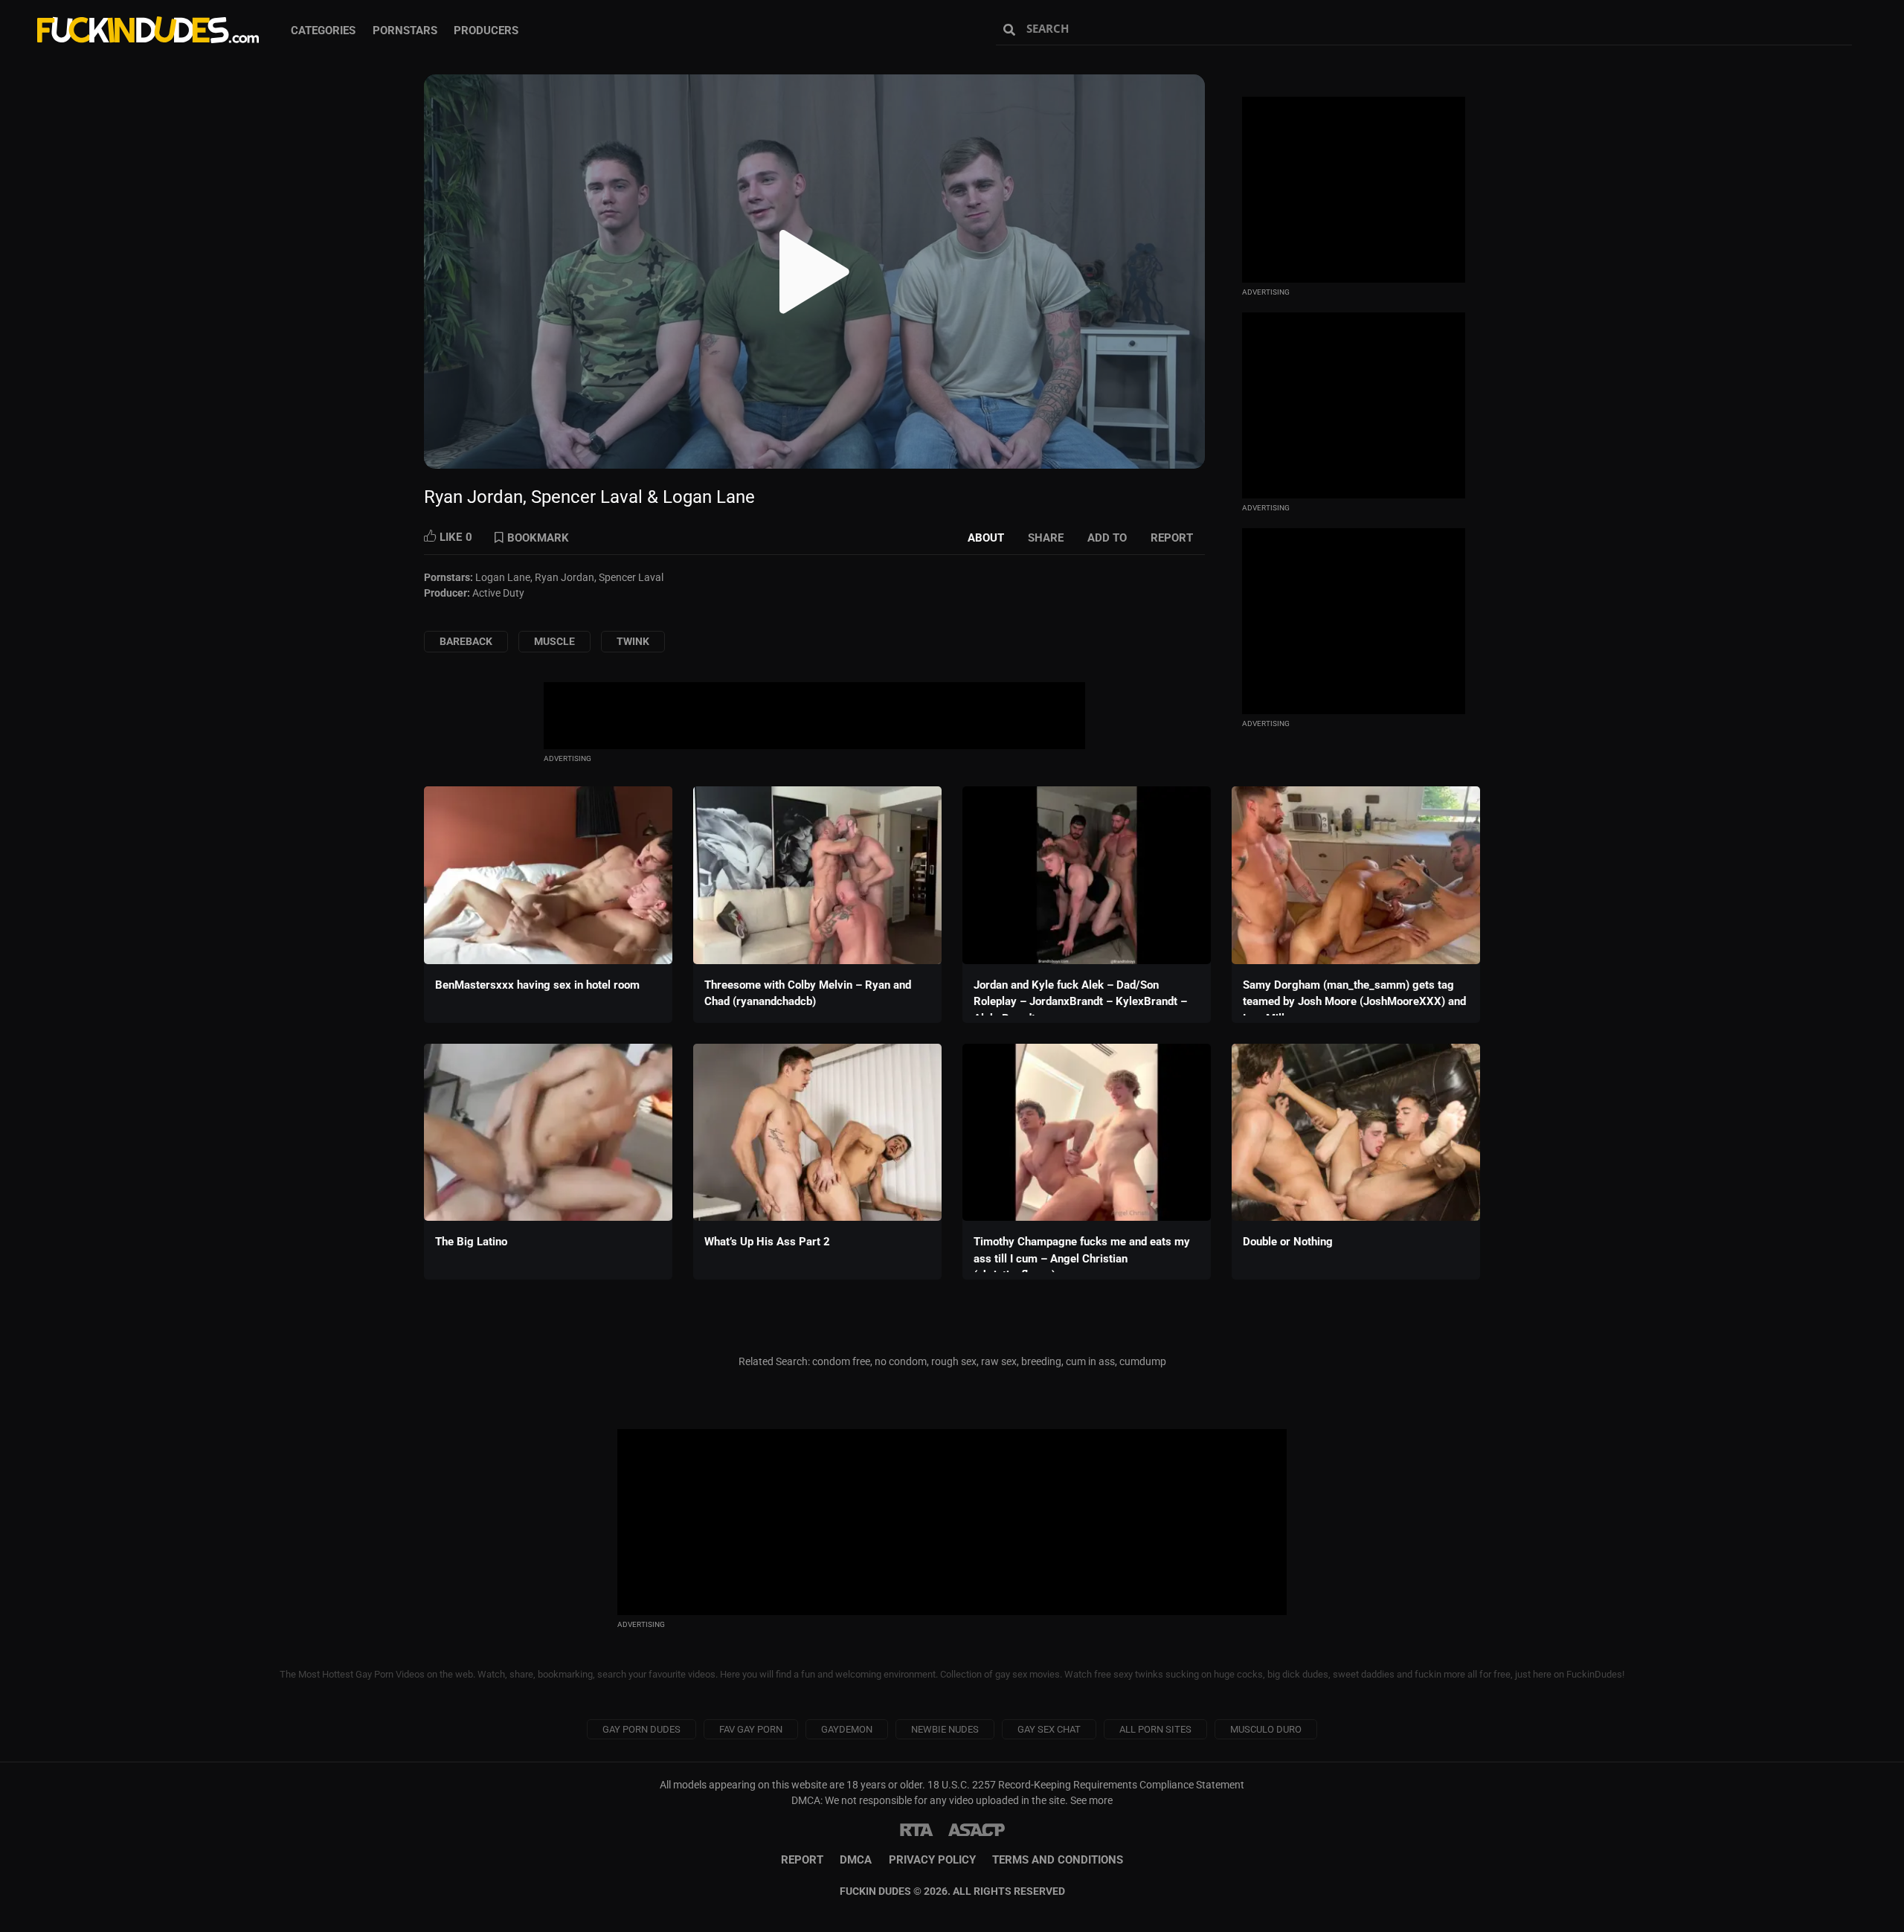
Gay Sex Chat (1049, 1729)
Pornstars (405, 31)
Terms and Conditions (1058, 1860)
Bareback (466, 641)
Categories (323, 31)
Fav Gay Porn (751, 1729)
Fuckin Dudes (149, 30)
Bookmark (538, 538)
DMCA (856, 1860)
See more (1091, 1800)
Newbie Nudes (945, 1729)
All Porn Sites (1155, 1729)
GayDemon (847, 1729)
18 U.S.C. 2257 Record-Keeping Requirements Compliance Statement (1086, 1785)
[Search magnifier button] (1011, 30)
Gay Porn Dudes (641, 1729)
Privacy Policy (932, 1860)
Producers (486, 31)
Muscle (554, 641)
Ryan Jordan (565, 577)
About (986, 538)
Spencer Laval (631, 577)
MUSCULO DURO (1266, 1729)
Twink (633, 641)
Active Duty (498, 593)
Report (1172, 538)
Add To (1107, 538)
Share (1046, 538)
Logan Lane (503, 577)
